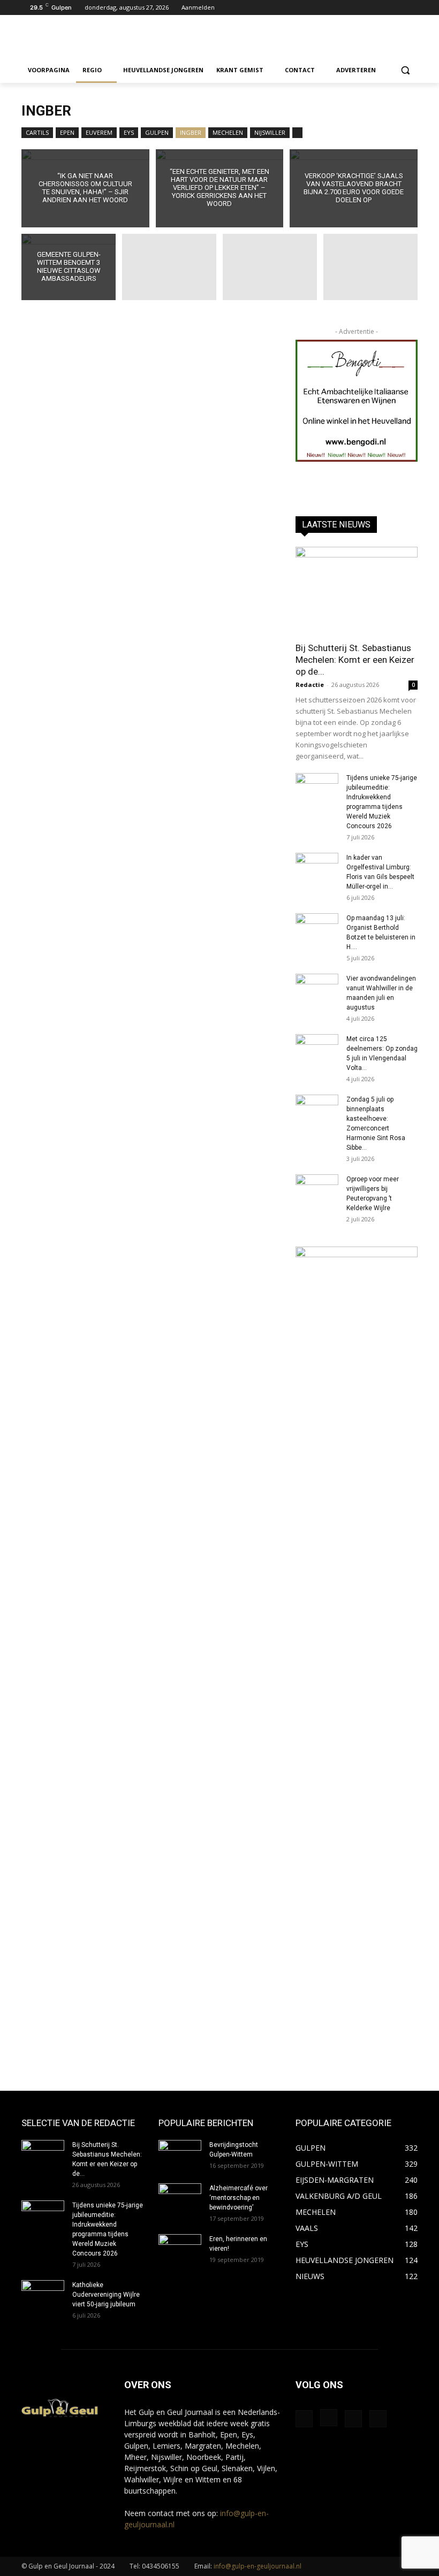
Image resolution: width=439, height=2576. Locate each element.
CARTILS (37, 132)
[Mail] (353, 2419)
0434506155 (161, 2566)
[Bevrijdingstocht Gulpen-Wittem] (180, 2155)
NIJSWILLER (270, 132)
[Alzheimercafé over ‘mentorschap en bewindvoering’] (180, 2198)
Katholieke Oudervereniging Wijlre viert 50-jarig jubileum (106, 2295)
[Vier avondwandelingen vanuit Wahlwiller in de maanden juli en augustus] (317, 989)
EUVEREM (99, 132)
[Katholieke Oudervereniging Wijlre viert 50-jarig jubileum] (43, 2295)
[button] (405, 70)
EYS (129, 132)
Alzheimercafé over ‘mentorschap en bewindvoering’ (239, 2198)
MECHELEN (228, 132)
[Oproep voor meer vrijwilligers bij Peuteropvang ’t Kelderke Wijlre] (317, 1189)
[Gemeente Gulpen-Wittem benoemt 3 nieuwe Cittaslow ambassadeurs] (69, 269)
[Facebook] (382, 8)
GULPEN (157, 132)
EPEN (67, 132)
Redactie (310, 685)
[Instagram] (396, 8)
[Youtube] (411, 8)
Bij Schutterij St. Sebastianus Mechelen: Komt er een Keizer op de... (355, 660)
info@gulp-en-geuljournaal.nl (258, 2566)
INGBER (191, 132)
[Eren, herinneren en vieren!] (180, 2249)
